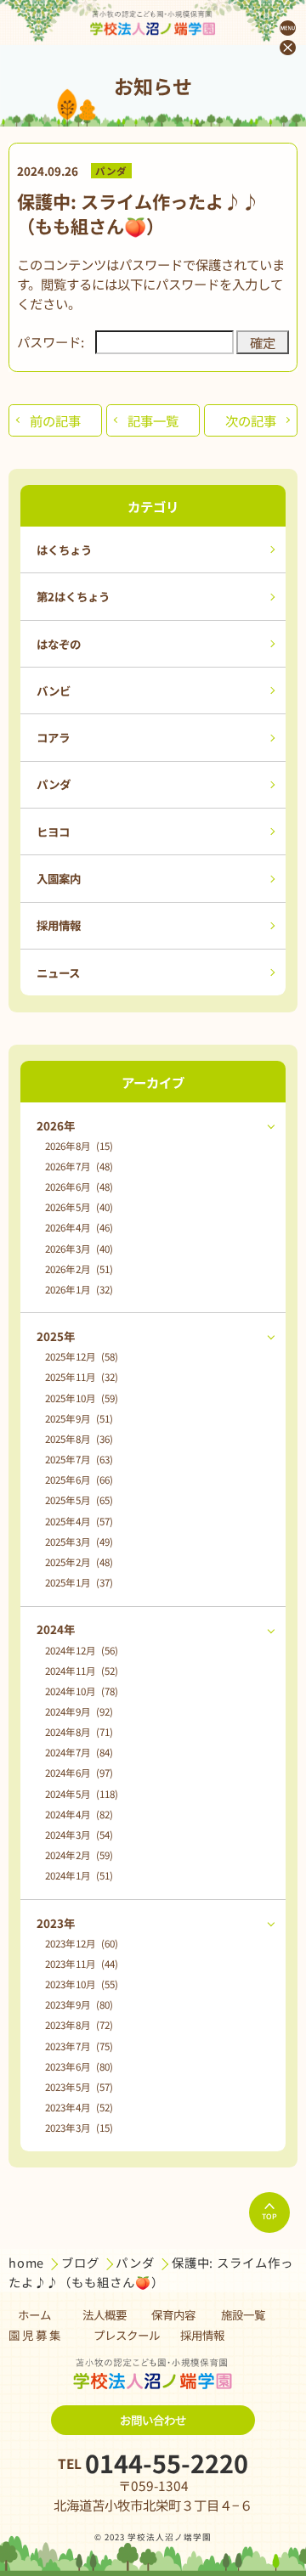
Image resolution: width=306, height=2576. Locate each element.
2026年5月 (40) (79, 1207)
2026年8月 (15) (79, 1146)
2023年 (56, 1923)
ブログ (82, 2262)
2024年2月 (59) (79, 1855)
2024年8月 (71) (79, 1732)
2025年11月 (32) (82, 1377)
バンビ (54, 691)
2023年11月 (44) (82, 1964)
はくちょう (64, 550)
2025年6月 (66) (79, 1480)
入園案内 (59, 878)
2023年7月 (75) (79, 2046)
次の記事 (251, 420)
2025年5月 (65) (79, 1500)
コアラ (53, 737)
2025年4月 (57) (79, 1521)
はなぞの (59, 644)
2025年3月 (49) (79, 1542)
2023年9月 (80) (79, 2004)
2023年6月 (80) (79, 2066)
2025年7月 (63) (79, 1459)
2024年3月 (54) (79, 1835)
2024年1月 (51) (79, 1875)
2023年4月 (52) (79, 2107)
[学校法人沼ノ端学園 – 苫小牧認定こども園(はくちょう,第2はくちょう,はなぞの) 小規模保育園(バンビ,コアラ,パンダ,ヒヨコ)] (153, 23)
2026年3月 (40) (79, 1249)
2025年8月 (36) (79, 1439)
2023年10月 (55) (82, 1984)
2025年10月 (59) (82, 1398)
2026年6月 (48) (79, 1187)
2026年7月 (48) (79, 1166)
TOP (269, 2216)
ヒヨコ (53, 831)
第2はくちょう (73, 596)
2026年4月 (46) (79, 1227)
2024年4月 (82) (79, 1814)
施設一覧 (243, 2314)
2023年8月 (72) (79, 2025)
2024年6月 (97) (79, 1773)
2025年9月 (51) (79, 1418)
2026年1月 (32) (79, 1289)
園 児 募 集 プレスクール (84, 2335)
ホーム (34, 2314)
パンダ (111, 171)
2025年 (56, 1336)
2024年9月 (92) (79, 1711)
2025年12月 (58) (82, 1356)
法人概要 (105, 2314)
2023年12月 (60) (82, 1943)
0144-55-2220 (167, 2463)
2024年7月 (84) (79, 1752)
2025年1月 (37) (79, 1582)
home (28, 2262)
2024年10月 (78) (82, 1691)
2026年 (56, 1125)
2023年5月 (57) (79, 2087)
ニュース (58, 972)
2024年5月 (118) (82, 1794)
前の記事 (55, 420)
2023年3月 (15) (79, 2128)
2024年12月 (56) (82, 1650)
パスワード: (51, 341)
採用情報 (59, 925)
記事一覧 (153, 420)
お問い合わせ (153, 2420)
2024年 (56, 1629)
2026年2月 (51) (79, 1269)
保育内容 (173, 2314)
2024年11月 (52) (82, 1671)
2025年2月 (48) (79, 1562)
